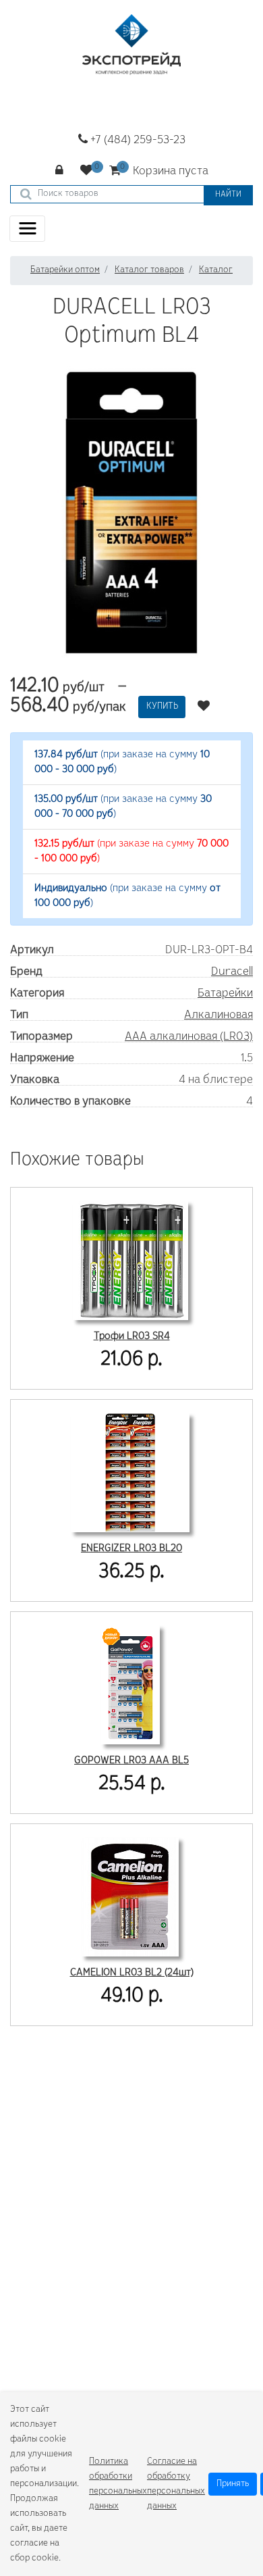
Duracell (232, 972)
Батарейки (225, 994)
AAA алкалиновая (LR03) (189, 1037)
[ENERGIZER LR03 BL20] (130, 1471)
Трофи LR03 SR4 (132, 1336)
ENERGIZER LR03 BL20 (131, 1548)
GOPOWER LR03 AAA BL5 (131, 1761)
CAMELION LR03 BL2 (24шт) (132, 1973)
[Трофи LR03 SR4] (130, 1259)
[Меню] (27, 229)
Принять (233, 2484)
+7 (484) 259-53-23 (137, 141)
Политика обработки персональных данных (118, 2484)
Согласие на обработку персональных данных (176, 2484)
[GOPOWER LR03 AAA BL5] (130, 1683)
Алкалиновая (218, 1015)
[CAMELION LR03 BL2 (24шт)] (130, 1895)
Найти (228, 195)
